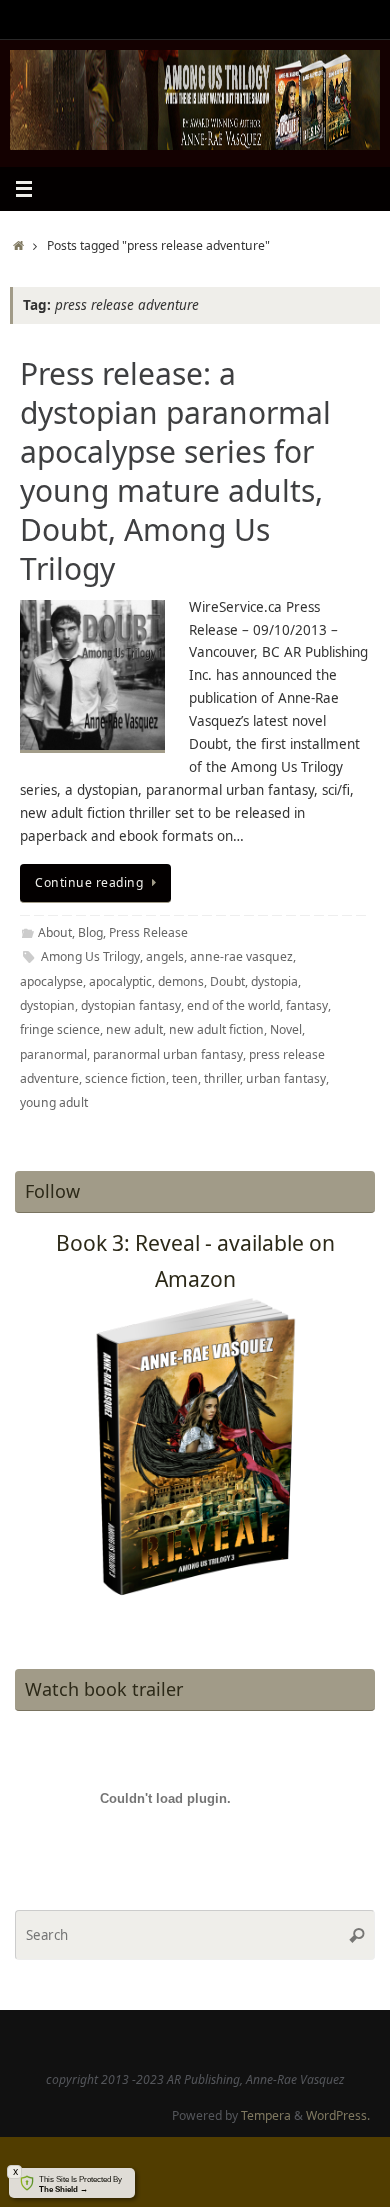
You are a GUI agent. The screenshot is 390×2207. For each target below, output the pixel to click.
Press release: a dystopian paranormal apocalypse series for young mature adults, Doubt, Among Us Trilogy (175, 471)
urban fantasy (286, 1078)
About (55, 932)
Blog (90, 932)
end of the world (233, 1005)
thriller (222, 1078)
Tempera (266, 2115)
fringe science (60, 1029)
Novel (286, 1029)
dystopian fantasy (131, 1005)
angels (165, 956)
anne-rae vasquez (241, 956)
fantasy (307, 1005)
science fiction (125, 1078)
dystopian (47, 1005)
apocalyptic (120, 981)
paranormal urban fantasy (168, 1054)
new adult (134, 1029)
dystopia (274, 981)
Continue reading (89, 882)
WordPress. (338, 2115)
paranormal (53, 1054)
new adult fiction (216, 1029)
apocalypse (51, 981)
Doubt (227, 981)
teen (185, 1078)
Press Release (148, 932)
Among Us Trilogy (90, 956)
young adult (54, 1102)
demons (181, 981)
